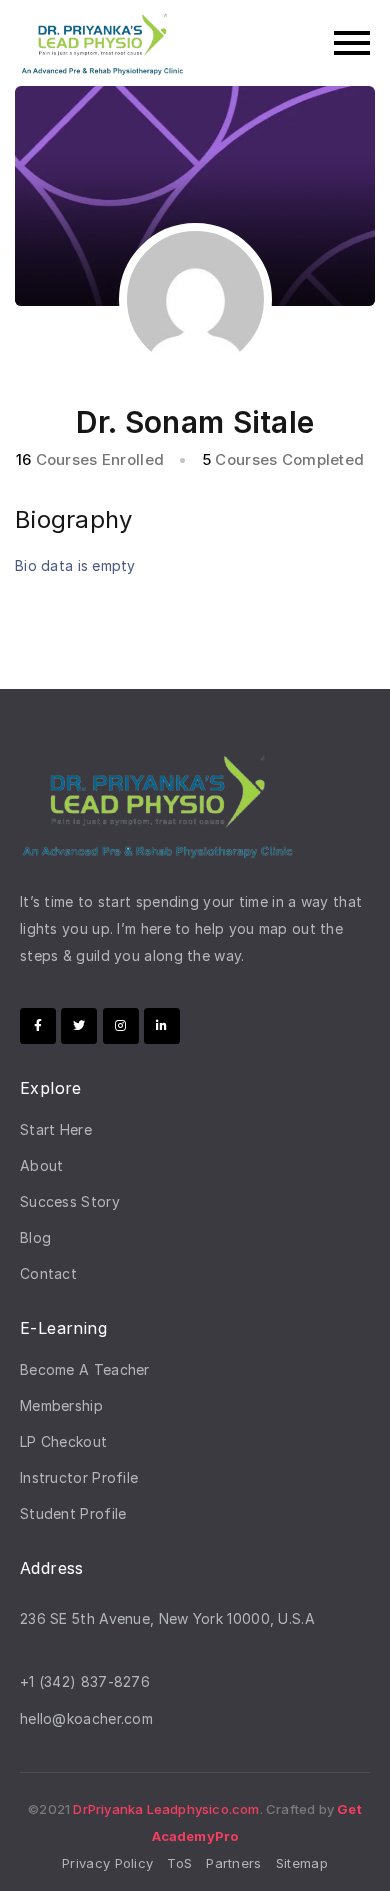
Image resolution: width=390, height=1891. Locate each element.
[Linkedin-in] (162, 1026)
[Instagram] (121, 1026)
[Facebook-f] (38, 1026)
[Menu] (287, 43)
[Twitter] (79, 1026)
